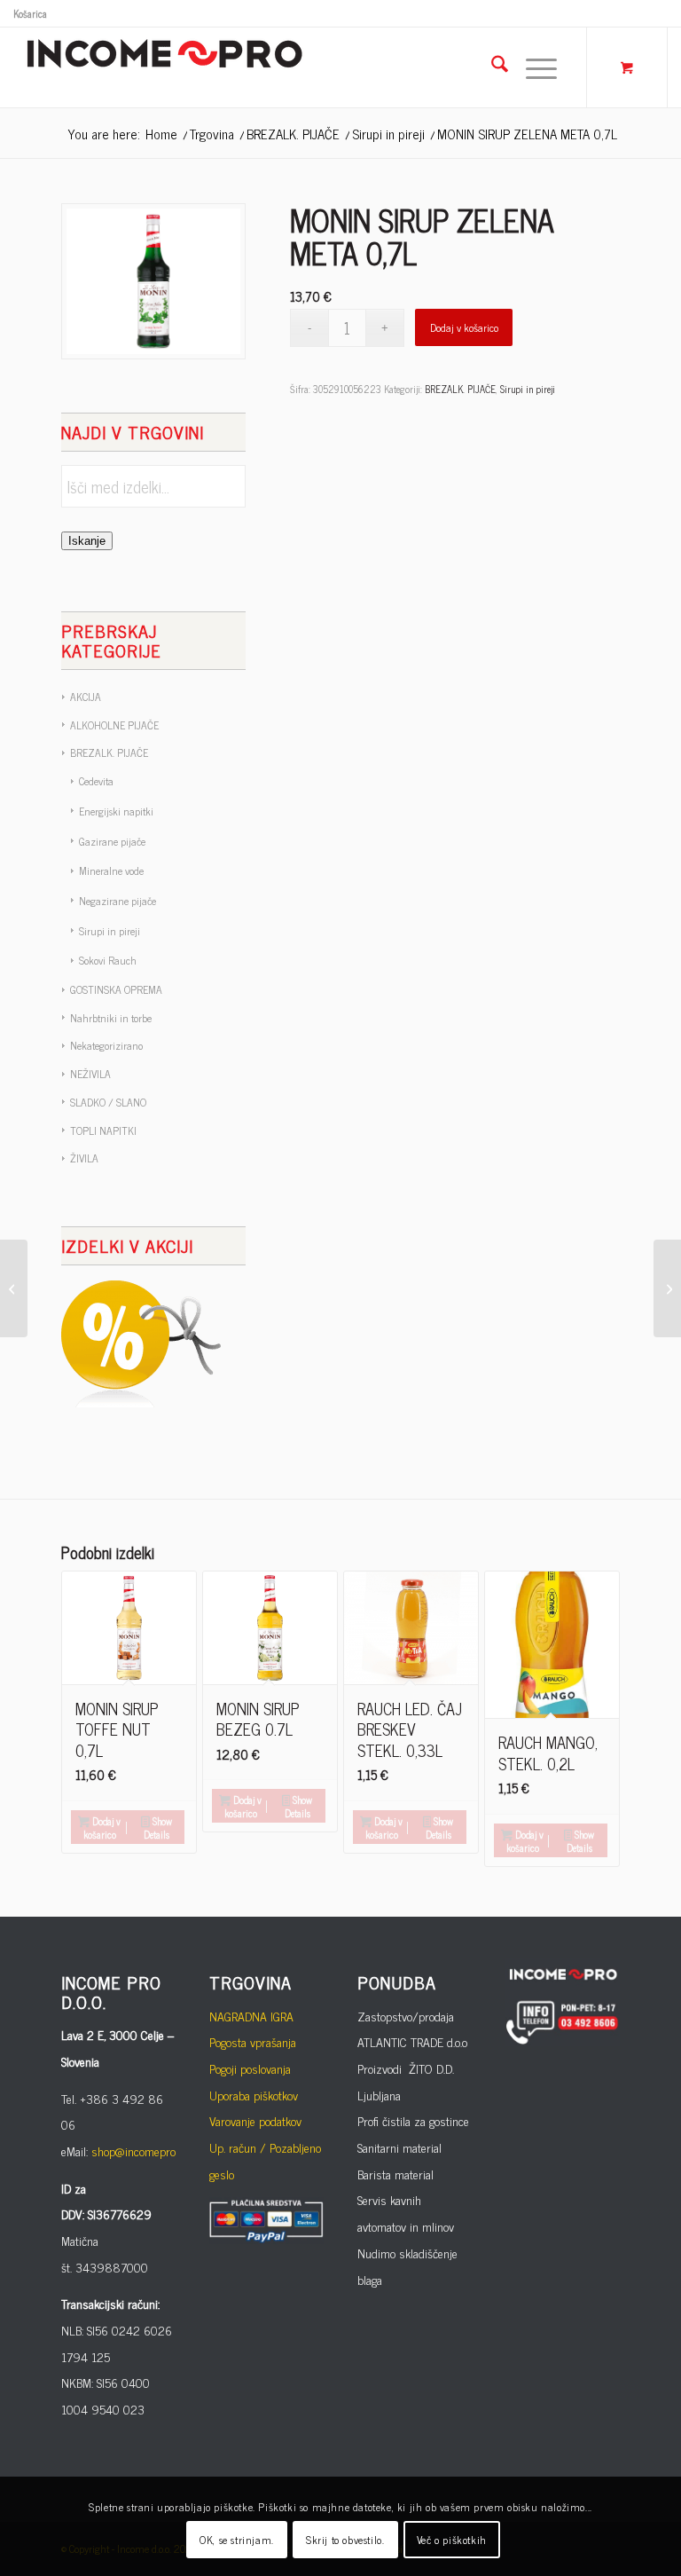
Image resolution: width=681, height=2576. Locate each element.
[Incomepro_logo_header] (164, 67)
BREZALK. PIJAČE (109, 752)
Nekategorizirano (106, 1045)
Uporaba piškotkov (254, 2095)
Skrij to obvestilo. (345, 2540)
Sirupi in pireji (110, 931)
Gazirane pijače (112, 841)
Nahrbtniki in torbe (111, 1018)
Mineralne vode (111, 870)
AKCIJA (86, 697)
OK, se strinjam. (237, 2540)
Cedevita (96, 781)
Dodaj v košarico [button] (102, 1828)
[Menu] (532, 67)
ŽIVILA (84, 1158)
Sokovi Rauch (108, 960)
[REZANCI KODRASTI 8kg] (14, 1288)
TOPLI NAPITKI (103, 1130)
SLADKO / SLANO (108, 1102)
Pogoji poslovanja (250, 2068)
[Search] (491, 67)
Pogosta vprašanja (253, 2041)
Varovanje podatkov (255, 2120)
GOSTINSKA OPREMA (116, 989)
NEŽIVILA (90, 1074)
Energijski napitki (116, 811)
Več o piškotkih (452, 2540)
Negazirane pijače (117, 901)
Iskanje (87, 541)
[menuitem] (30, 13)
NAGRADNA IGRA (251, 2016)
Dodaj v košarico (464, 327)
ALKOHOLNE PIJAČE (114, 725)
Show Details (158, 1828)
